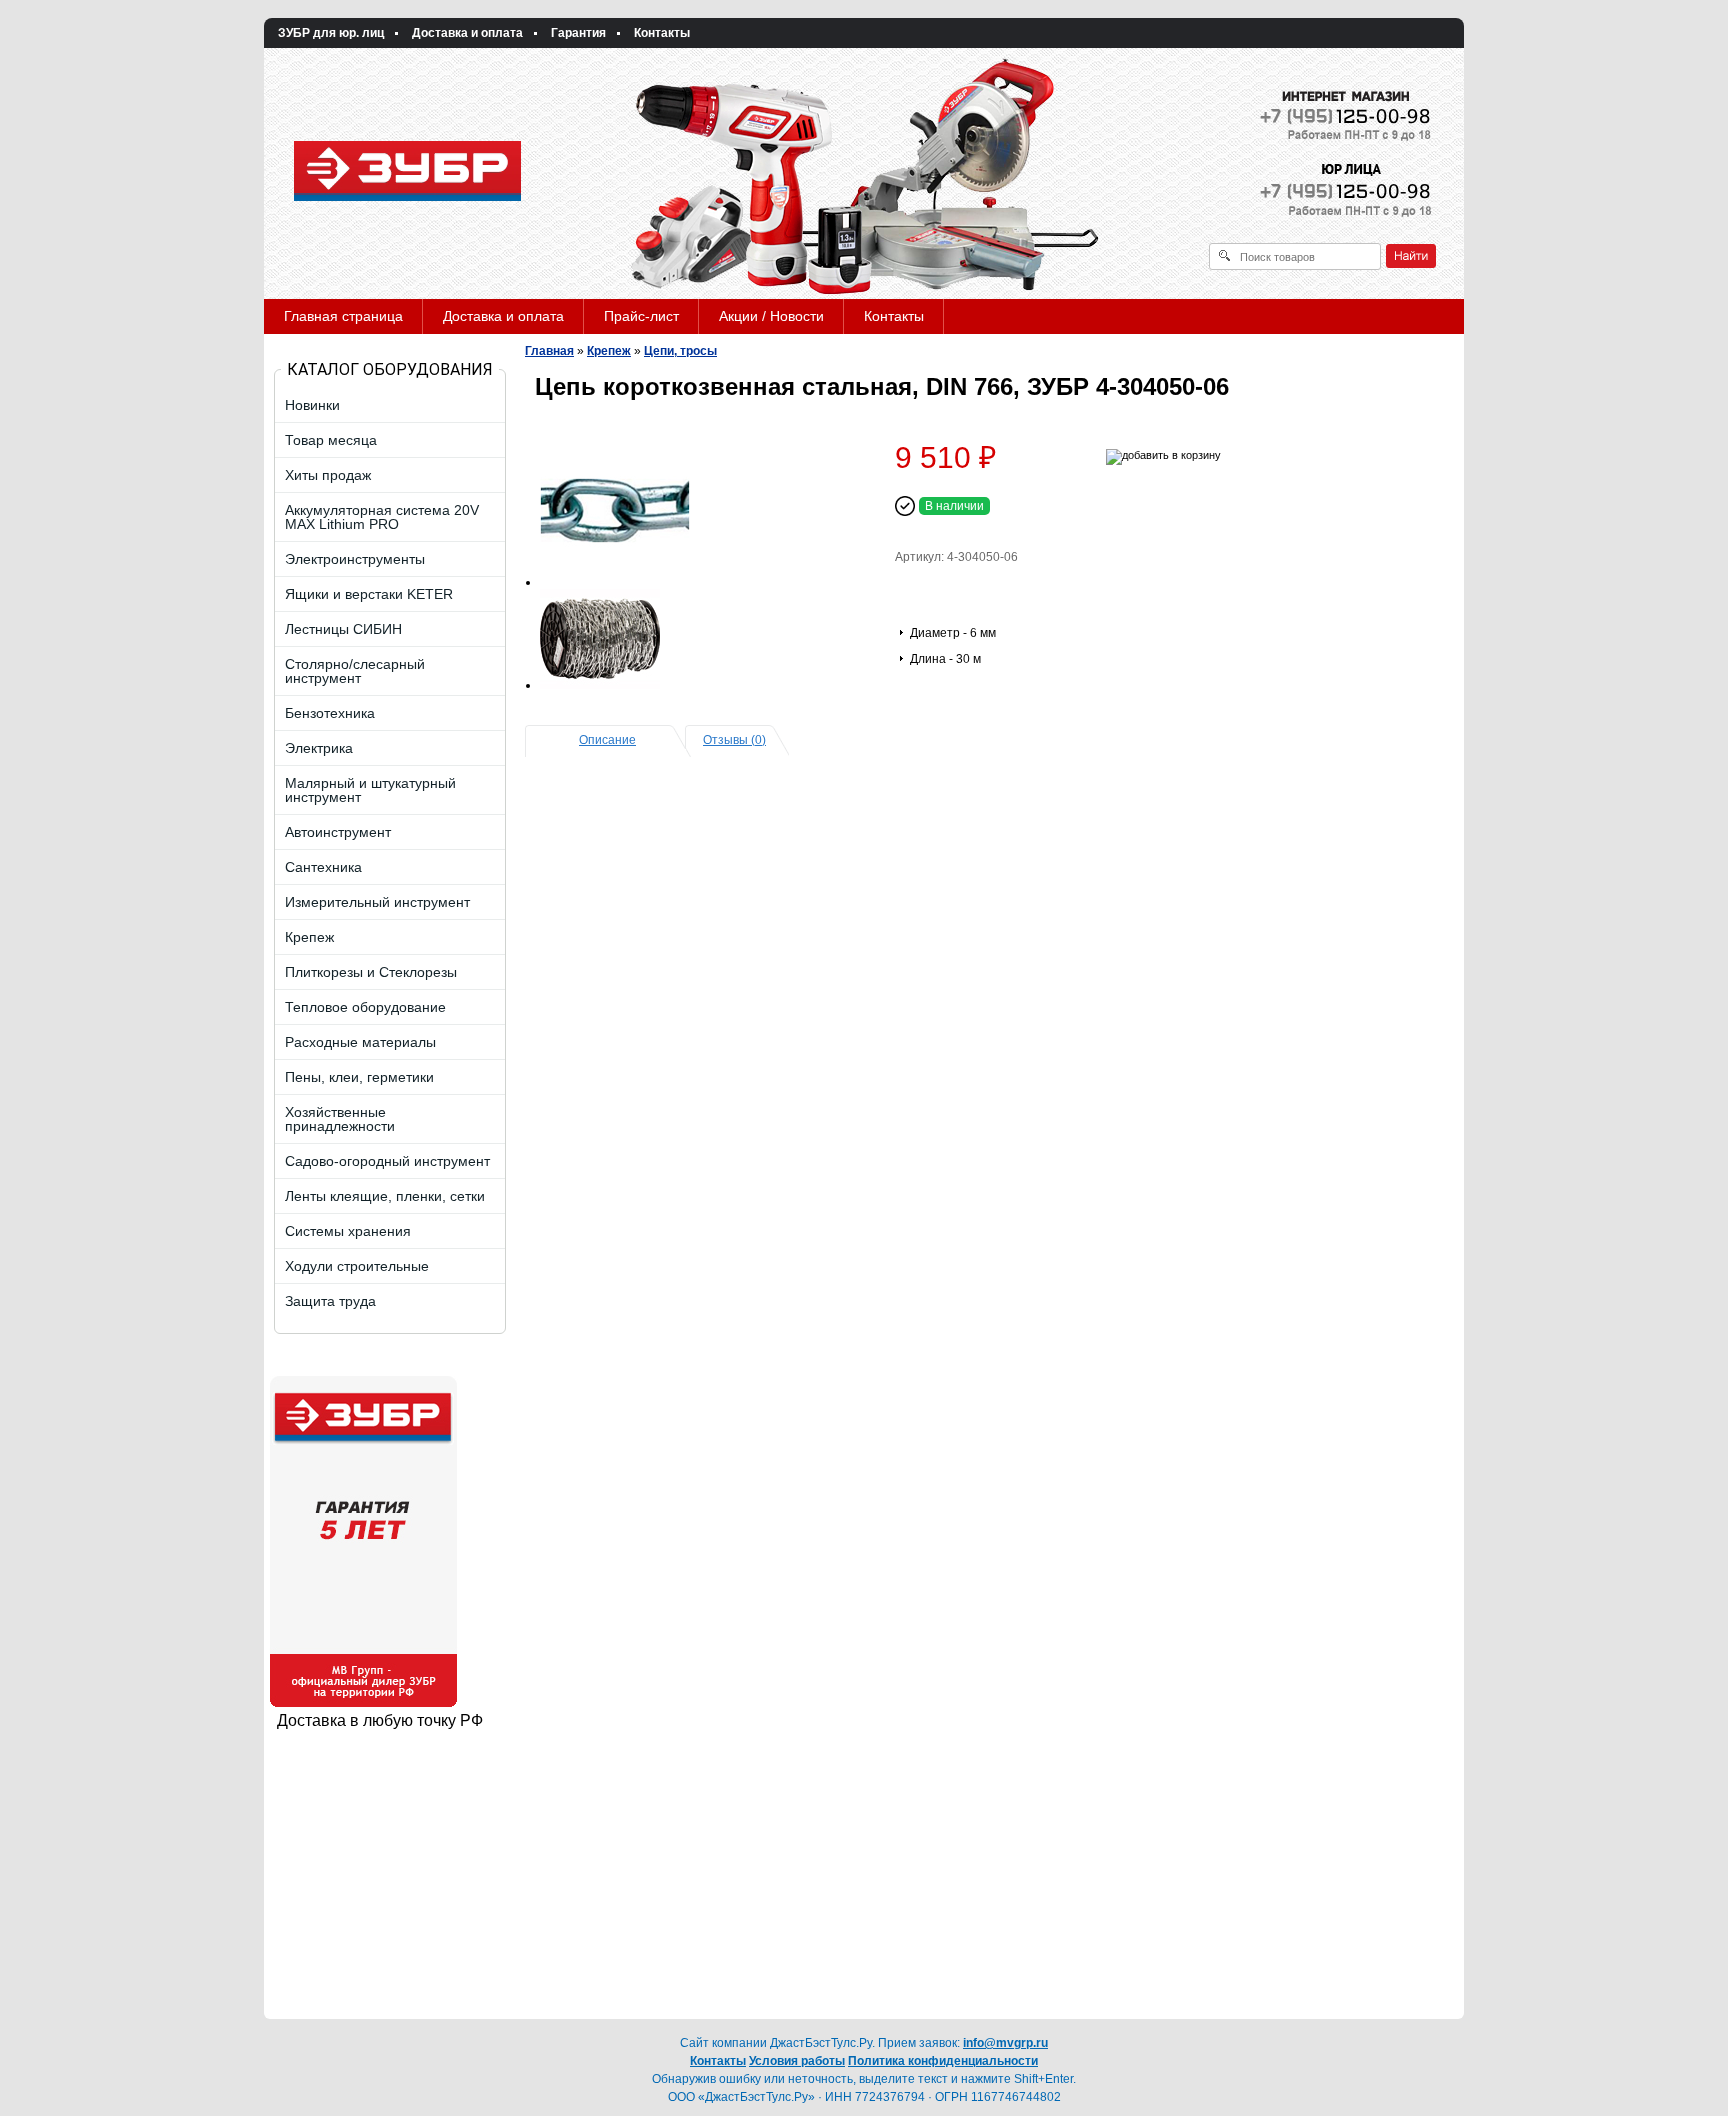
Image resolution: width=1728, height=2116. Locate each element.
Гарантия (578, 33)
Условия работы (797, 2061)
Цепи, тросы (680, 351)
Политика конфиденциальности (943, 2061)
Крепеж (609, 351)
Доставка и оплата (467, 33)
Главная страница (343, 316)
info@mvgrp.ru (1005, 2043)
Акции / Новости (771, 316)
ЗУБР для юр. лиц (331, 33)
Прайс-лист (641, 316)
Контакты (662, 33)
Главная (549, 351)
